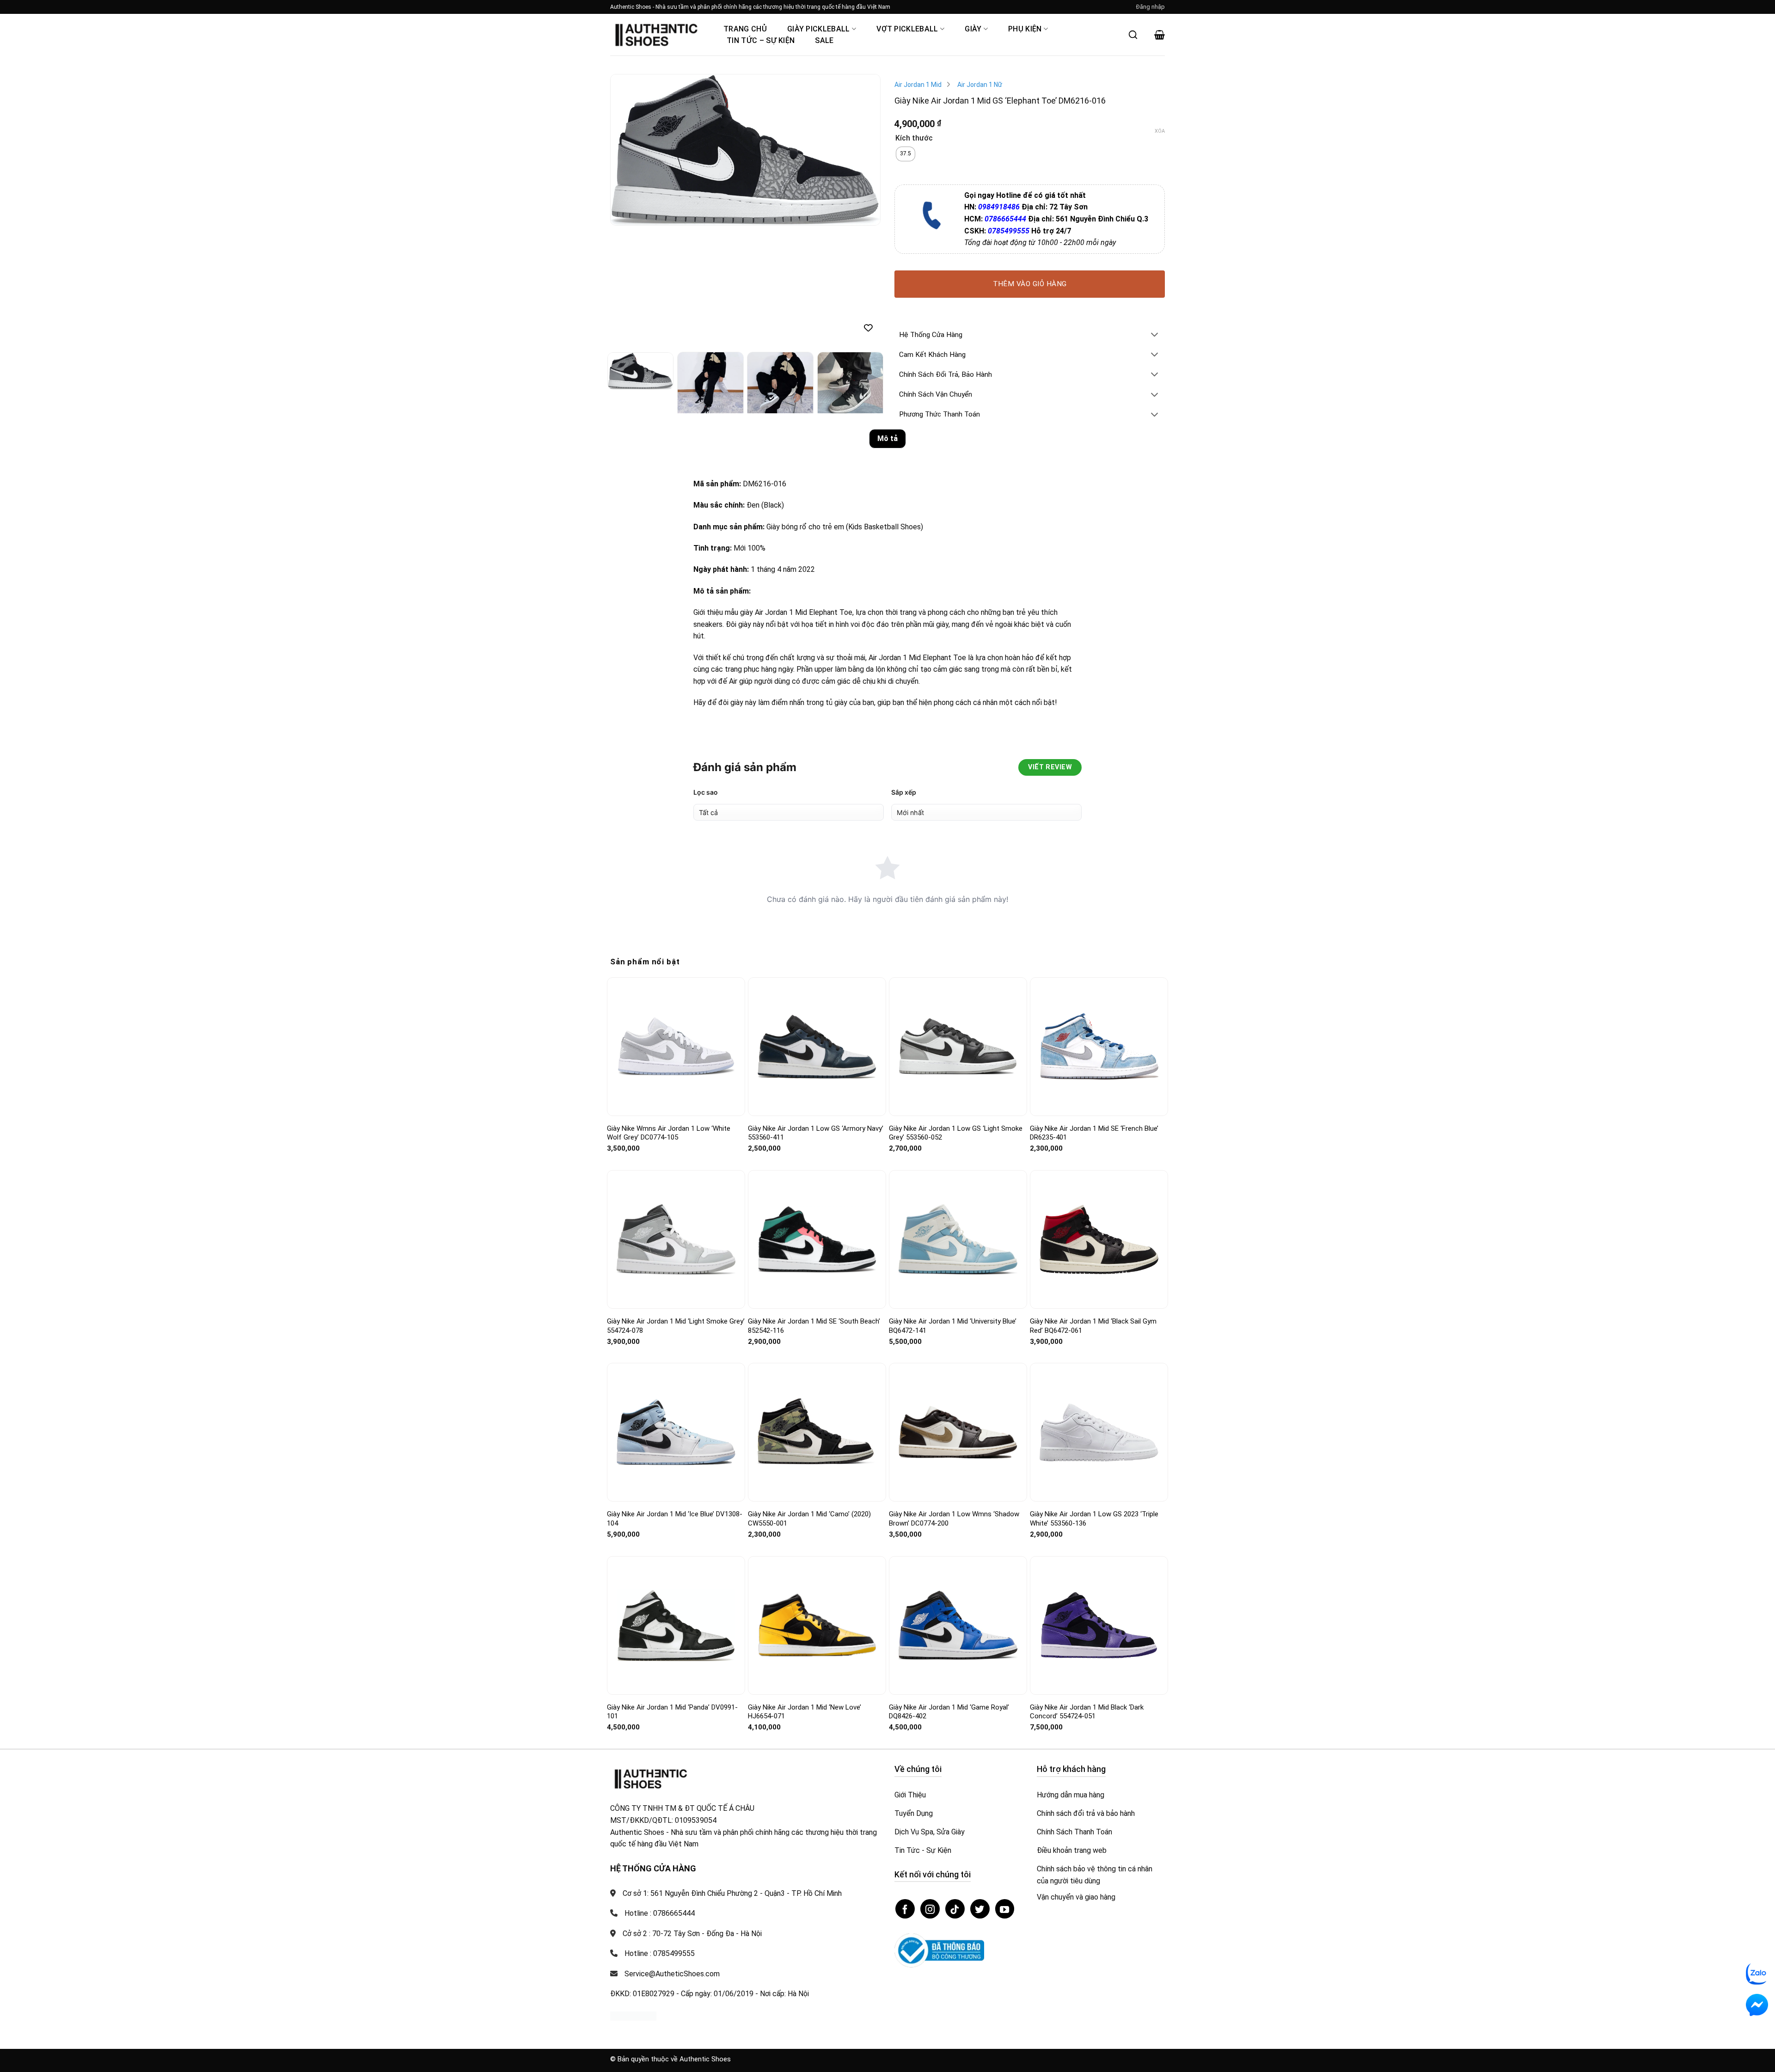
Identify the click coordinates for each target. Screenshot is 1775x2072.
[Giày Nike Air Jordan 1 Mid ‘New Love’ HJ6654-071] (817, 1625)
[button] (1151, 7)
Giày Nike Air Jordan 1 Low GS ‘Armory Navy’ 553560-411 (816, 1133)
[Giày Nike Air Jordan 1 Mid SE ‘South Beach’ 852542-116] (817, 1240)
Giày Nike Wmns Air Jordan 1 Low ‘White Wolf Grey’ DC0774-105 (669, 1133)
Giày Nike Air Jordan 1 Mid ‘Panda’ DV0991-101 (672, 1712)
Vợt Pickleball (907, 29)
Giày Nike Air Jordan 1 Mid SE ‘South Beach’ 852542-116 (814, 1326)
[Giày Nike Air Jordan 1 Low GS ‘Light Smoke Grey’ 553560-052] (958, 1046)
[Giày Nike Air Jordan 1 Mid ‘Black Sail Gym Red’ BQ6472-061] (1099, 1239)
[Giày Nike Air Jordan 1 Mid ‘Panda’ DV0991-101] (676, 1625)
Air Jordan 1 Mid (918, 85)
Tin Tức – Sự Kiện (761, 40)
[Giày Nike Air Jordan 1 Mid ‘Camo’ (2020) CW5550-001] (817, 1432)
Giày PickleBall (819, 29)
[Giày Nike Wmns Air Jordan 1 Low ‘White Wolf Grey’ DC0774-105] (676, 1047)
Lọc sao (706, 792)
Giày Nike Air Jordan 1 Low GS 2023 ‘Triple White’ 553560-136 (1094, 1519)
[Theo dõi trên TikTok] (955, 1909)
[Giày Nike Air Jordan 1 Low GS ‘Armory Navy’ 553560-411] (817, 1047)
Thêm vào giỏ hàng (1030, 284)
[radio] (906, 154)
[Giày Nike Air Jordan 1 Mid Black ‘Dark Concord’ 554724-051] (1099, 1625)
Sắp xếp (904, 792)
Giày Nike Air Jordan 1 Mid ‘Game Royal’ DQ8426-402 (949, 1712)
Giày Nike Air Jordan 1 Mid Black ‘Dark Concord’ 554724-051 (1087, 1712)
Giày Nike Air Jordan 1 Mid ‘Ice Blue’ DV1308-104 (675, 1519)
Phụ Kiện (1025, 29)
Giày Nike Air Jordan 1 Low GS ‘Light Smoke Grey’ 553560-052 (956, 1133)
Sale (824, 40)
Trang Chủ (745, 29)
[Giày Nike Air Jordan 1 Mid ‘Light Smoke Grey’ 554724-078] (676, 1239)
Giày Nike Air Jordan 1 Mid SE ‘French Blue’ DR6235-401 (1094, 1133)
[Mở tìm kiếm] (1133, 35)
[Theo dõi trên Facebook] (905, 1909)
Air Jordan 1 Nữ (980, 85)
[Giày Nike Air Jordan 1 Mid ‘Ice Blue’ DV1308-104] (676, 1432)
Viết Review (1050, 767)
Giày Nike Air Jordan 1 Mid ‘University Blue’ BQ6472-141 (953, 1326)
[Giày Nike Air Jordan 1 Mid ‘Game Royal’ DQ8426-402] (958, 1625)
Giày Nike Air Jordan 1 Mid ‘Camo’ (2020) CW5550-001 (809, 1519)
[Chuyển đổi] (1155, 335)
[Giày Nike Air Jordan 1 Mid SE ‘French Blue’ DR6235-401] (1099, 1046)
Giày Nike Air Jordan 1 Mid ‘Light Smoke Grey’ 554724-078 (676, 1326)
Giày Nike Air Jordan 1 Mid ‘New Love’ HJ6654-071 (805, 1712)
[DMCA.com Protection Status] (633, 2015)
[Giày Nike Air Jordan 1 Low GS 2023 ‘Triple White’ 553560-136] (1099, 1432)
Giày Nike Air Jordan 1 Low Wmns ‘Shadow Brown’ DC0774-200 (954, 1519)
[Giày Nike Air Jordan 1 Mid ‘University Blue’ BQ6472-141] (958, 1239)
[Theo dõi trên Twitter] (980, 1909)
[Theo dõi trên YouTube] (1005, 1909)
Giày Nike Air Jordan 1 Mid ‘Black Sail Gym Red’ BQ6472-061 (1093, 1326)
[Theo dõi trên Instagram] (930, 1909)
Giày (973, 29)
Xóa (1160, 131)
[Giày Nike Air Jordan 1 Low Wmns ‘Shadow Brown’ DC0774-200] (958, 1432)
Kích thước (914, 138)
